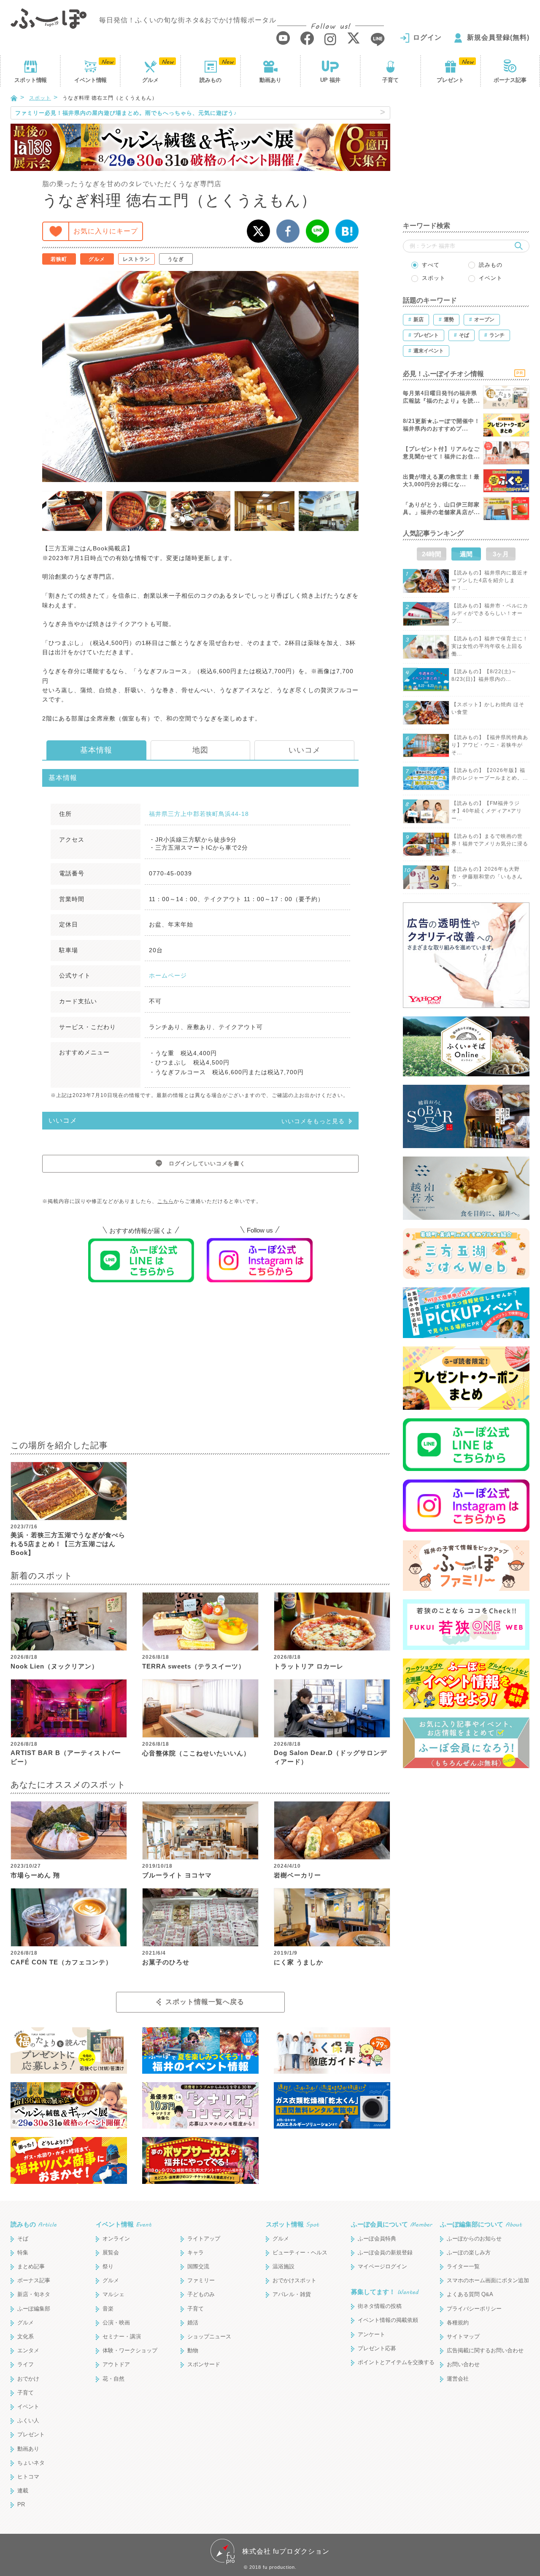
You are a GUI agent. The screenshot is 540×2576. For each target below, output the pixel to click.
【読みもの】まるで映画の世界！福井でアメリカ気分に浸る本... (490, 844)
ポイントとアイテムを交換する (396, 2362)
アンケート (371, 2334)
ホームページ (168, 975)
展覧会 (111, 2252)
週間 (466, 554)
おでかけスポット (294, 2280)
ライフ (26, 2364)
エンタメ (28, 2350)
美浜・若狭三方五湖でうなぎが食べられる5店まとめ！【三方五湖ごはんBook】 (68, 1544)
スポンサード (204, 2364)
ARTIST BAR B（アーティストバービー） (66, 1757)
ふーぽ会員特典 (377, 2239)
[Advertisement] (200, 1367)
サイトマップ (463, 2336)
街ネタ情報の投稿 (380, 2306)
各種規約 (458, 2323)
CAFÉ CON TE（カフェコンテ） (61, 1962)
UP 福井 (330, 80)
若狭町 (59, 259)
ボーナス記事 (510, 80)
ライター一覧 (463, 2266)
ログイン (427, 37)
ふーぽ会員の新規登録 (385, 2252)
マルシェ (113, 2294)
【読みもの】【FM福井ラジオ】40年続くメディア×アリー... (487, 811)
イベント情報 (124, 2224)
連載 (23, 2491)
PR (21, 2504)
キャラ (196, 2252)
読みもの (211, 80)
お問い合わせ (463, 2364)
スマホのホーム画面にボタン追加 (488, 2280)
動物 (193, 2350)
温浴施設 (283, 2266)
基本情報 (96, 750)
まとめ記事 (31, 2266)
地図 (200, 750)
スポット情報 (292, 2224)
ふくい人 (28, 2420)
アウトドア (116, 2364)
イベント (90, 80)
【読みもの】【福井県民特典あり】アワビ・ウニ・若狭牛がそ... (490, 745)
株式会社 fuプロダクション (286, 2551)
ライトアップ (204, 2239)
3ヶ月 (501, 554)
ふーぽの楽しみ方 (469, 2252)
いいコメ (305, 750)
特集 (23, 2252)
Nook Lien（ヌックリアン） (54, 1666)
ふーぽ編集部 (34, 2309)
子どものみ (201, 2294)
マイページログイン (382, 2266)
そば (23, 2239)
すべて (431, 265)
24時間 (432, 554)
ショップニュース (209, 2336)
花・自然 (113, 2379)
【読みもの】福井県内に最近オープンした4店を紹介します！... (490, 580)
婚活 (193, 2323)
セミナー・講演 (122, 2336)
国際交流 (198, 2266)
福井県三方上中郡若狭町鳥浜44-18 (199, 814)
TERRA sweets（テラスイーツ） (194, 1666)
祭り (108, 2266)
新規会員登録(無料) (498, 37)
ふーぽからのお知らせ (474, 2239)
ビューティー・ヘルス (300, 2252)
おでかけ (28, 2379)
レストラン (136, 259)
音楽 (108, 2309)
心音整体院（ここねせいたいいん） (196, 1753)
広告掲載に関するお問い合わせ (485, 2350)
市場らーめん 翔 (35, 1875)
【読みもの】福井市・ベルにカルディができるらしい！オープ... (490, 613)
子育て (390, 80)
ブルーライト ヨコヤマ (177, 1875)
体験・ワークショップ (130, 2350)
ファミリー (201, 2280)
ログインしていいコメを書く (207, 1163)
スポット (30, 80)
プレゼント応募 (377, 2348)
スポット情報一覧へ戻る (205, 2002)
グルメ (150, 80)
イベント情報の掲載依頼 (388, 2320)
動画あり (270, 80)
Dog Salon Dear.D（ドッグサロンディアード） (330, 1757)
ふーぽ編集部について (481, 2224)
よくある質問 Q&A (470, 2294)
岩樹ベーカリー (297, 1875)
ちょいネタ (31, 2463)
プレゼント (450, 80)
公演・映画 (116, 2323)
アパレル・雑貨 (292, 2294)
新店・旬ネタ (34, 2294)
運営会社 (458, 2379)
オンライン (116, 2239)
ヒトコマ (28, 2477)
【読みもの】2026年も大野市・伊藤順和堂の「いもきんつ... (487, 877)
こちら (166, 1201)
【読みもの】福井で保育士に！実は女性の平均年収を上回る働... (490, 646)
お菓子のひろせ (166, 1962)
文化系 (26, 2336)
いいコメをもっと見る (313, 1121)
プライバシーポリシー (474, 2309)
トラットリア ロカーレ (309, 1666)
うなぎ (176, 259)
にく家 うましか (298, 1962)
